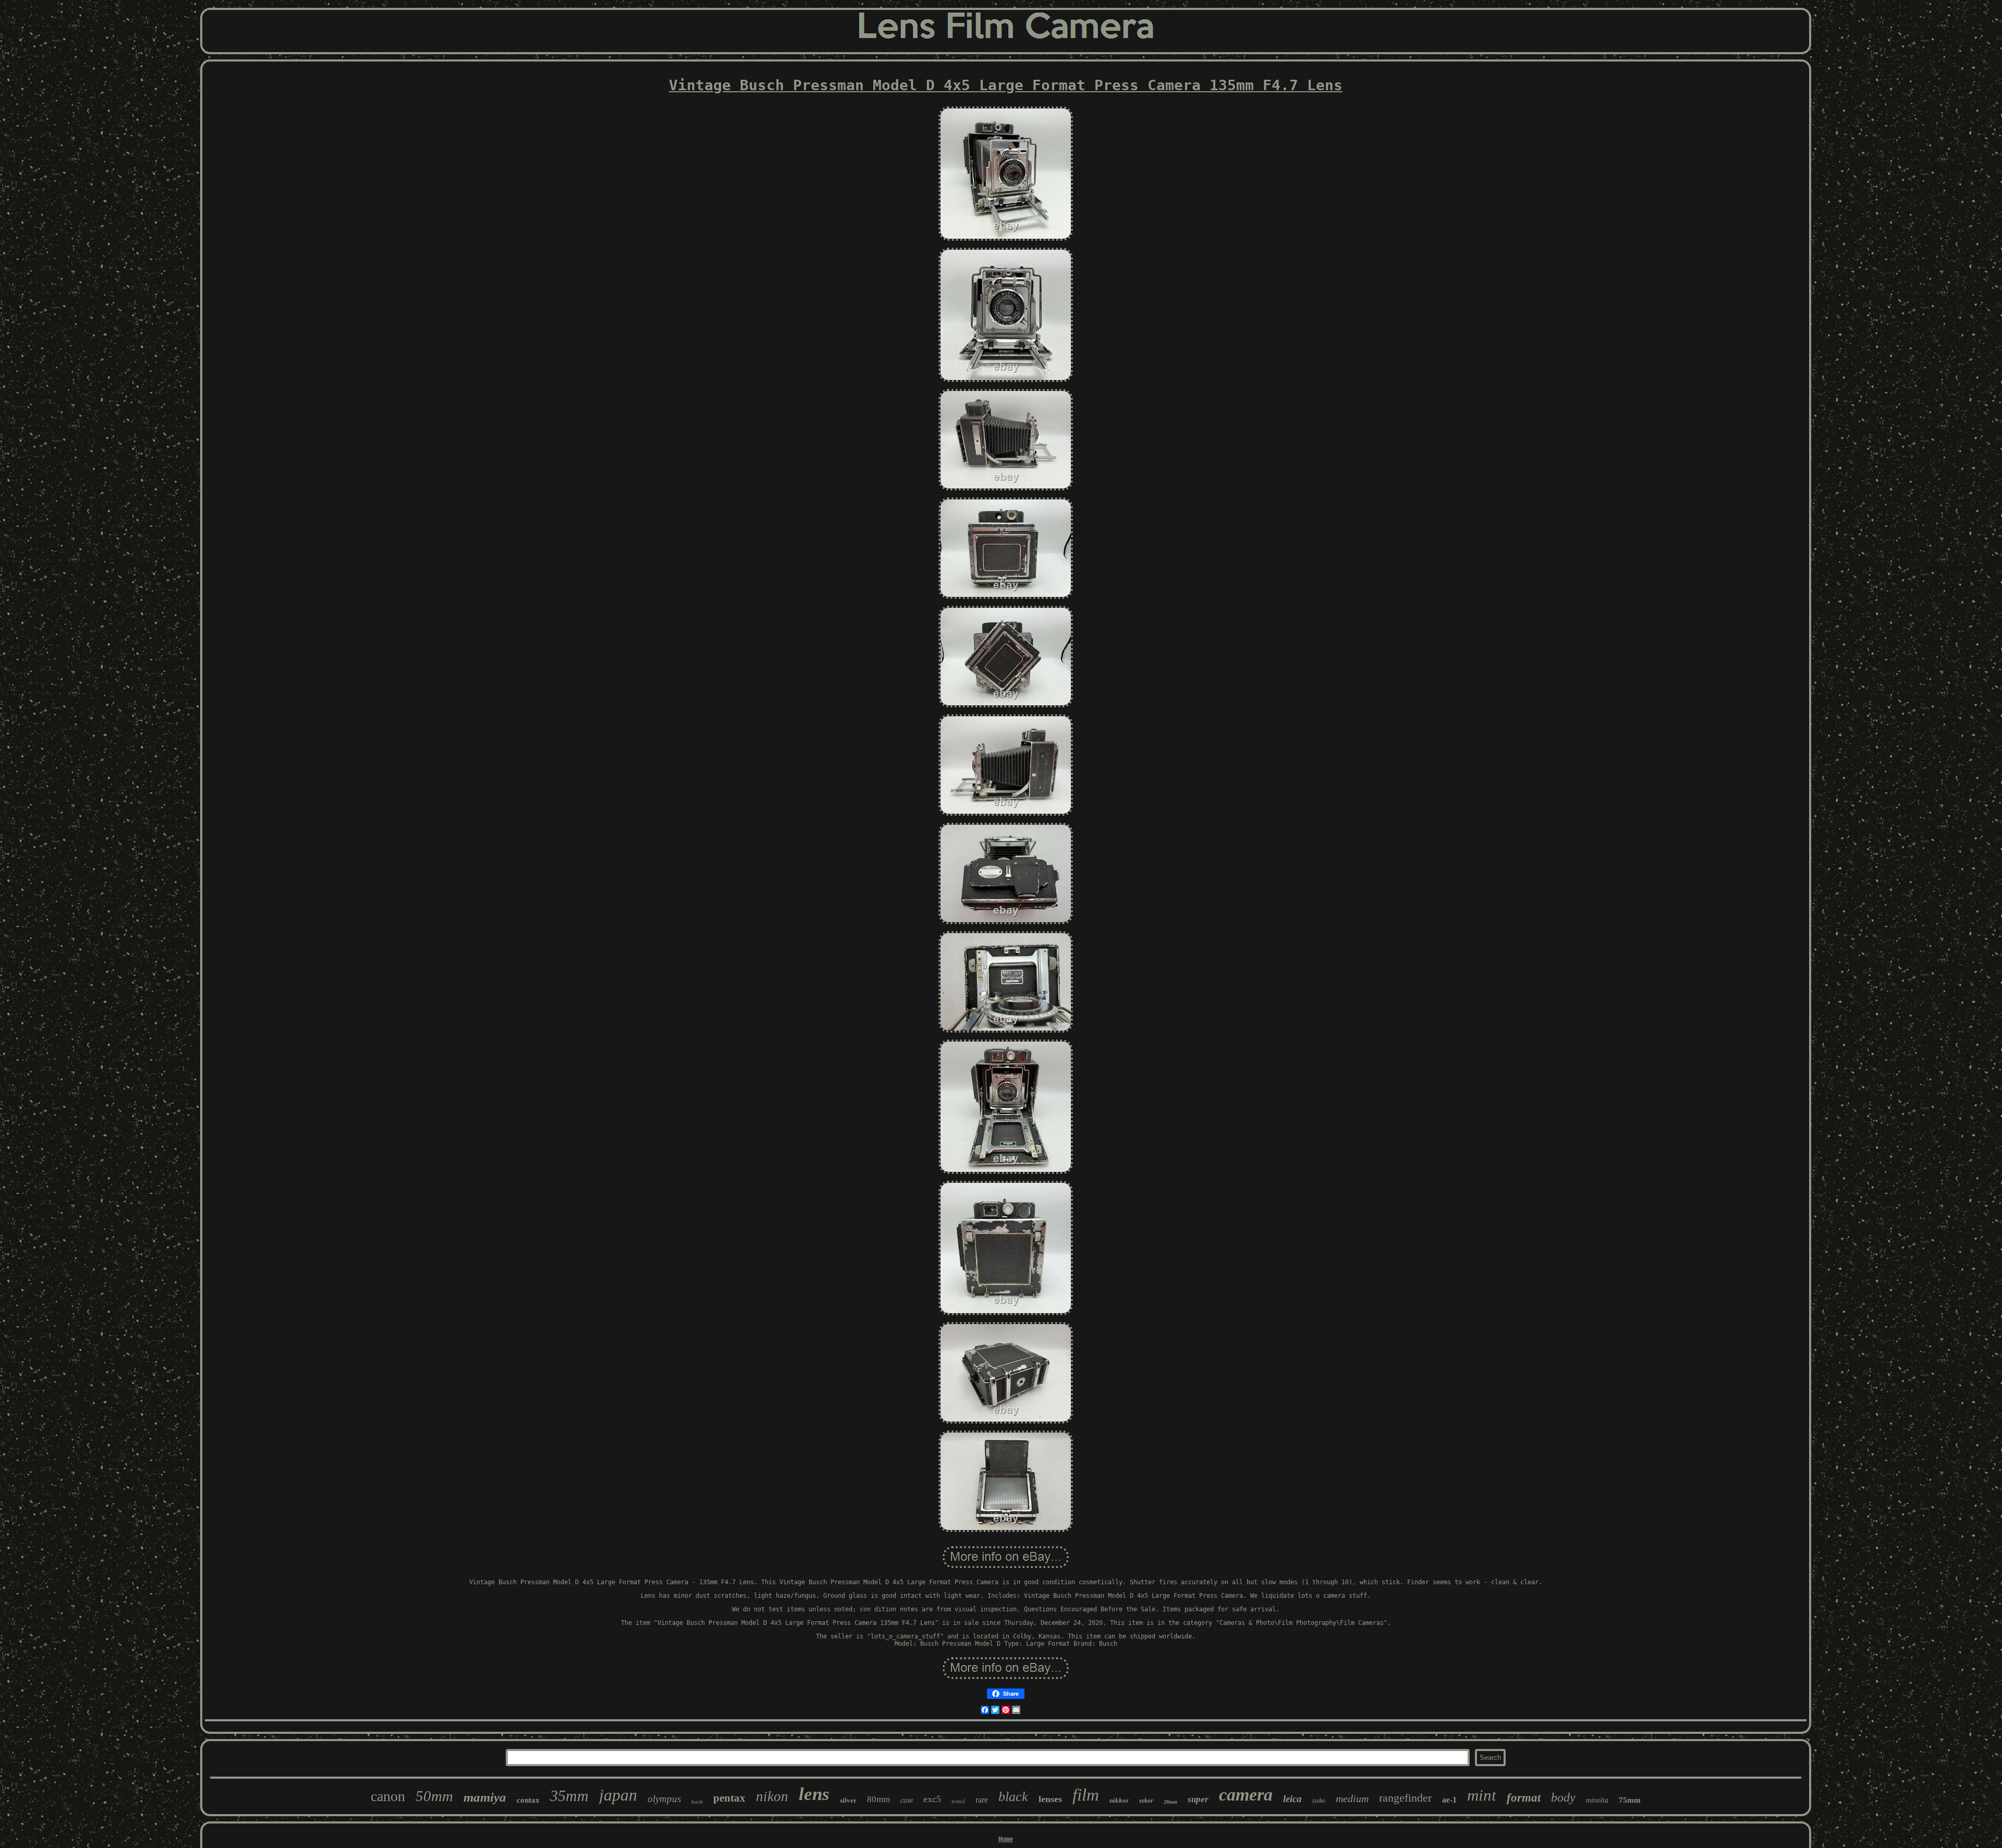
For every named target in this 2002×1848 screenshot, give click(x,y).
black (1013, 1797)
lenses (1050, 1799)
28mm (1170, 1802)
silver (848, 1800)
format (1524, 1798)
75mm (1630, 1800)
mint (1482, 1795)
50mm (434, 1796)
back (697, 1802)
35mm (569, 1796)
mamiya (485, 1797)
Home (1006, 1839)
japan (618, 1795)
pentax (729, 1798)
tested (958, 1801)
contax (528, 1800)
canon (388, 1796)
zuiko (1319, 1801)
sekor (1146, 1801)
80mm (878, 1799)
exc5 (932, 1799)
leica (1292, 1799)
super (1198, 1799)
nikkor (1119, 1800)
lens (814, 1794)
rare (982, 1800)
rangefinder (1405, 1798)
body (1563, 1797)
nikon (772, 1796)
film (1086, 1795)
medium (1352, 1798)
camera (1246, 1795)
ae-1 (1449, 1800)
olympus (664, 1799)
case (907, 1800)
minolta (1597, 1800)
